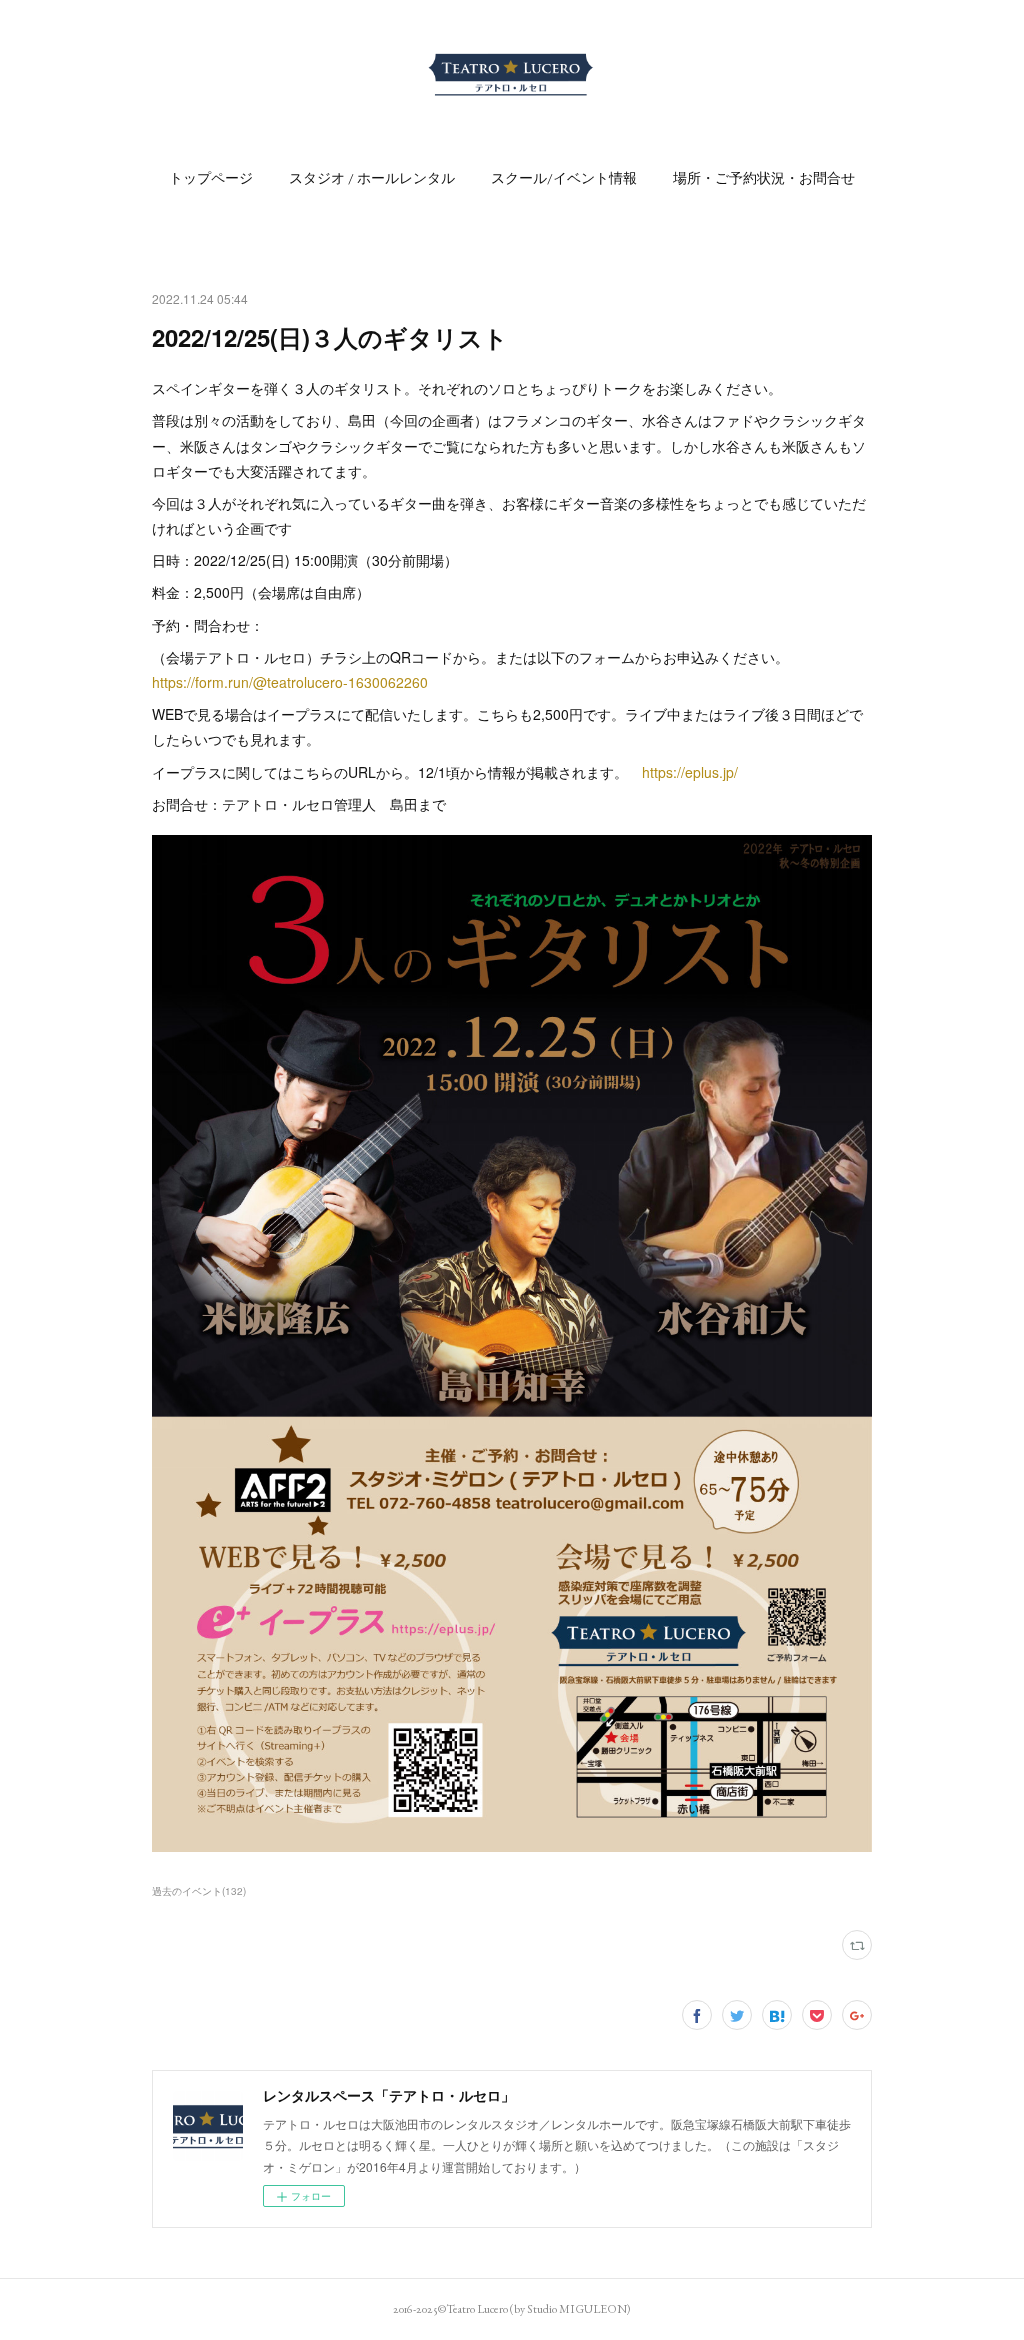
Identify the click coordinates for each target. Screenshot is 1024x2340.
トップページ (211, 178)
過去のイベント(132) (199, 1891)
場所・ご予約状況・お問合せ (764, 178)
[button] (211, 178)
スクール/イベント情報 (564, 178)
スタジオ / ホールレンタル (372, 178)
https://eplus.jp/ (690, 772)
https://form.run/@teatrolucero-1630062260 (290, 682)
